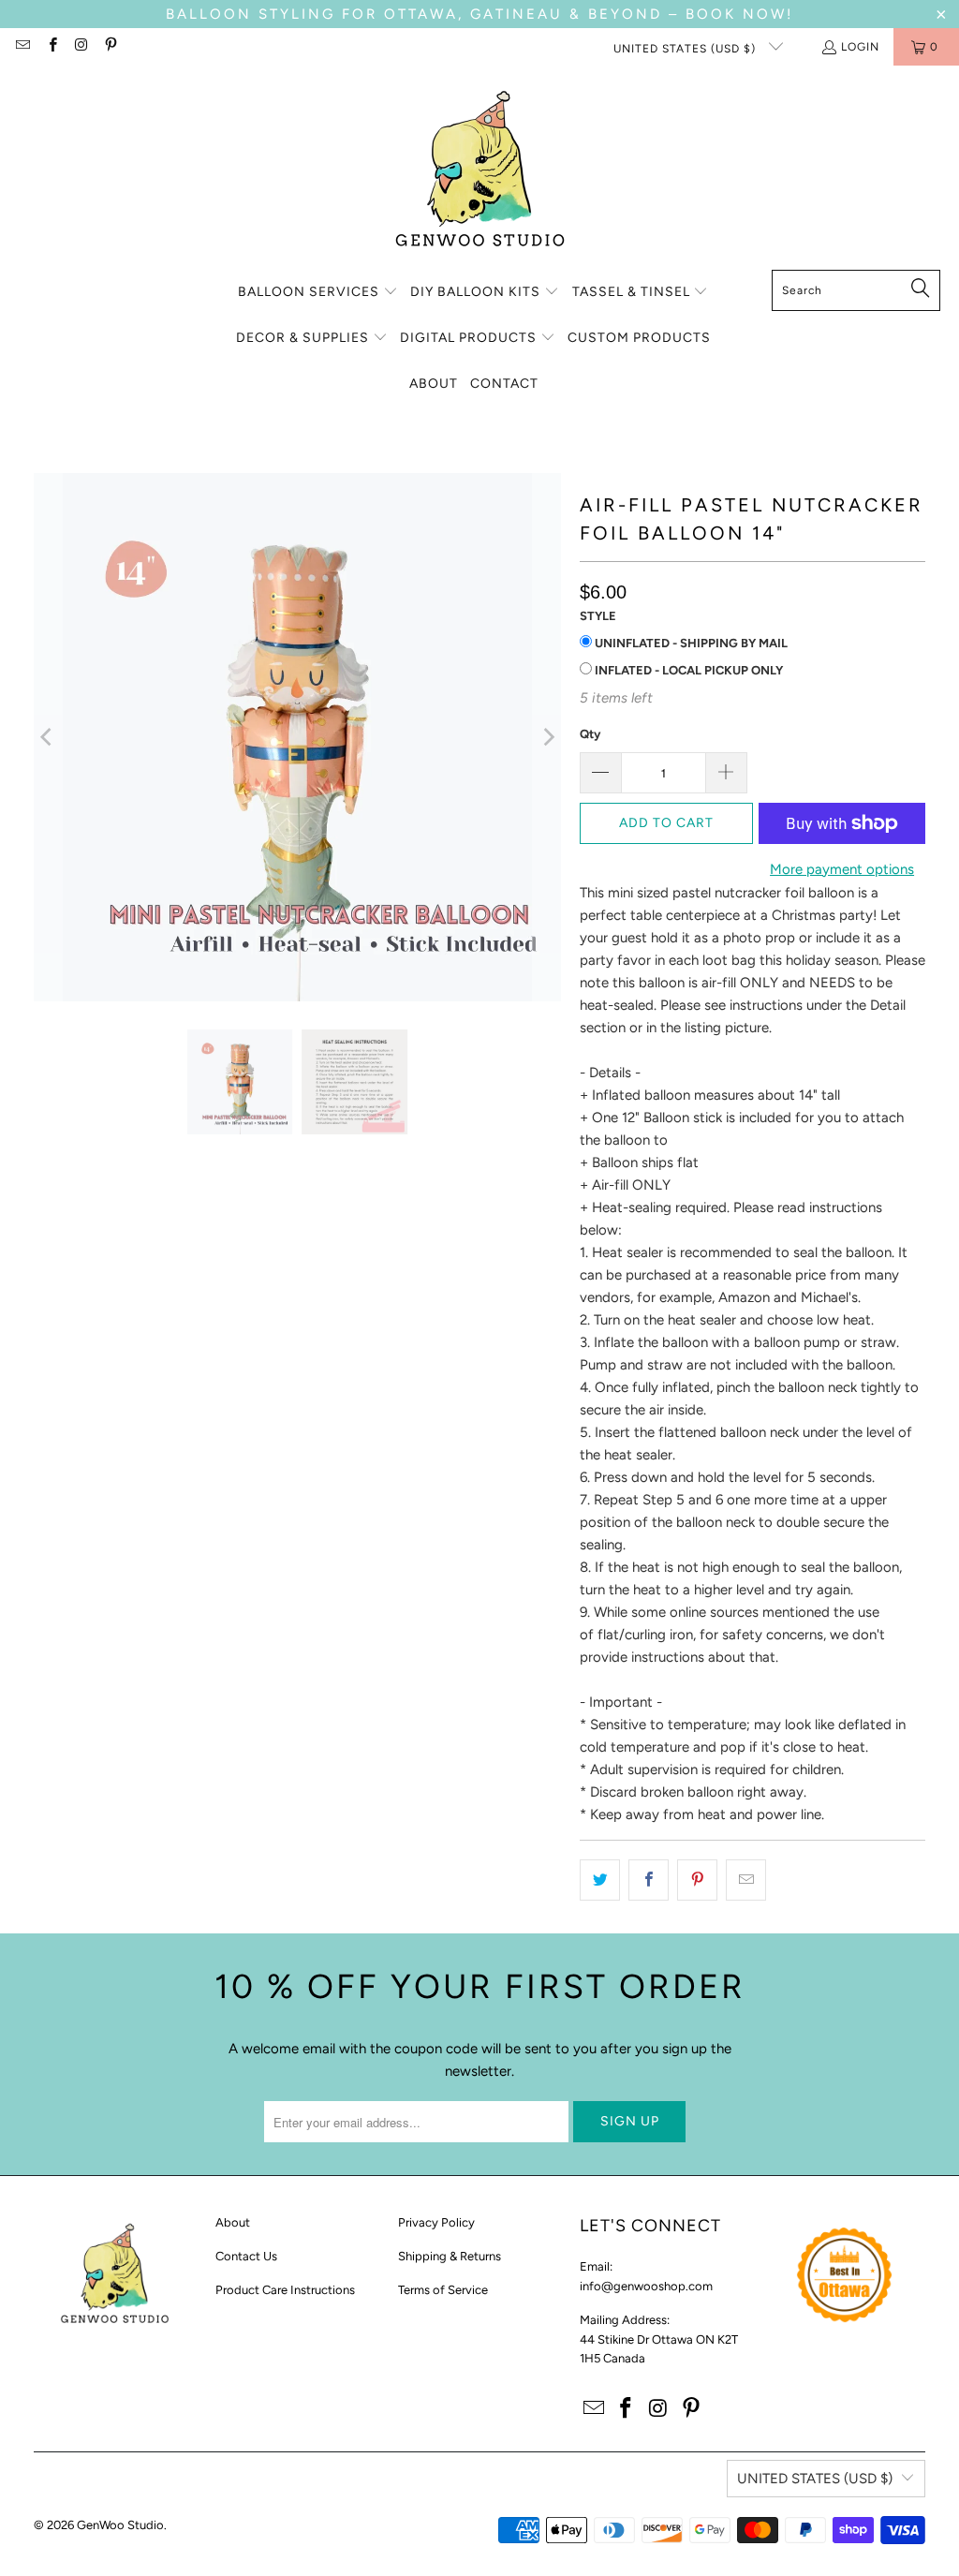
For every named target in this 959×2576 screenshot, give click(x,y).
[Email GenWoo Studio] (22, 47)
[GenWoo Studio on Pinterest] (110, 47)
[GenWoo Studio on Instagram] (81, 47)
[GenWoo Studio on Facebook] (51, 47)
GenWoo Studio (120, 2525)
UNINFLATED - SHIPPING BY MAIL (690, 643)
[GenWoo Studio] (480, 172)
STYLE (598, 616)
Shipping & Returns (450, 2256)
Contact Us (246, 2256)
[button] (318, 293)
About (233, 2222)
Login (860, 47)
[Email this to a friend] (746, 1880)
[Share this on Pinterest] (697, 1880)
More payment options (842, 869)
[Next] (547, 737)
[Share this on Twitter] (600, 1880)
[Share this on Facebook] (649, 1880)
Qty (590, 734)
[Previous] (48, 737)
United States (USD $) (686, 49)
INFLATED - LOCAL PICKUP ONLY (687, 670)
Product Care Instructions (285, 2290)
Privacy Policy (436, 2222)
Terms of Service (443, 2290)
